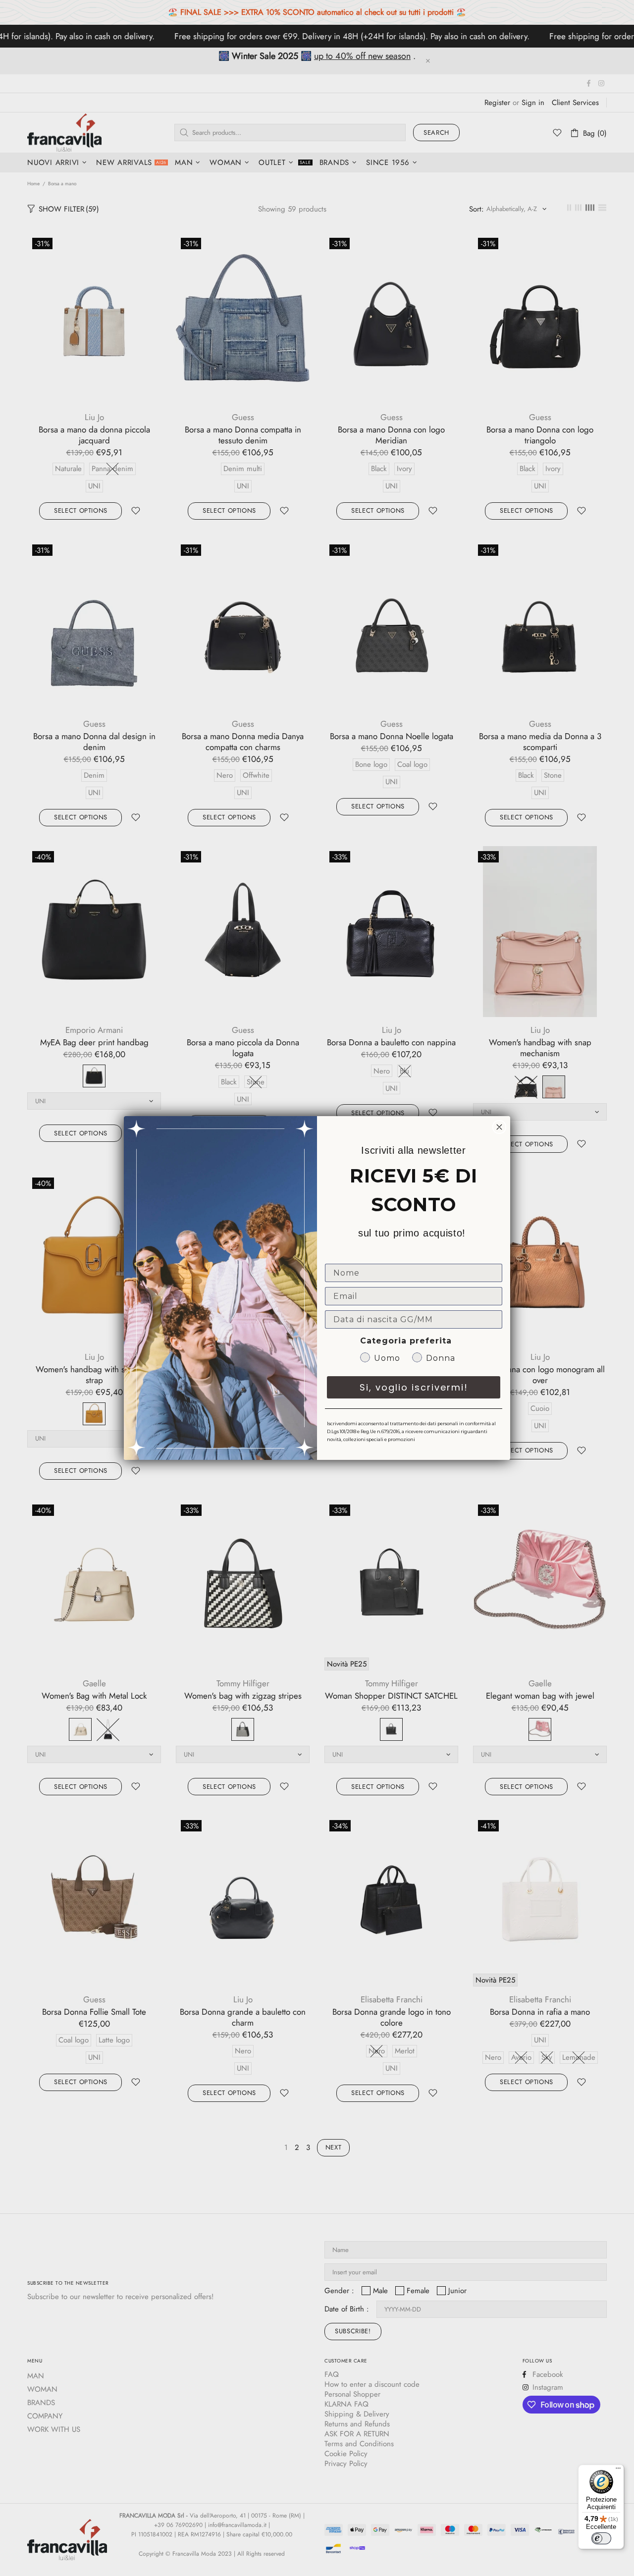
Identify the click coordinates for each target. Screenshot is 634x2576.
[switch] (601, 2538)
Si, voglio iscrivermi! (414, 1387)
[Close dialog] (499, 1127)
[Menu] (618, 2470)
